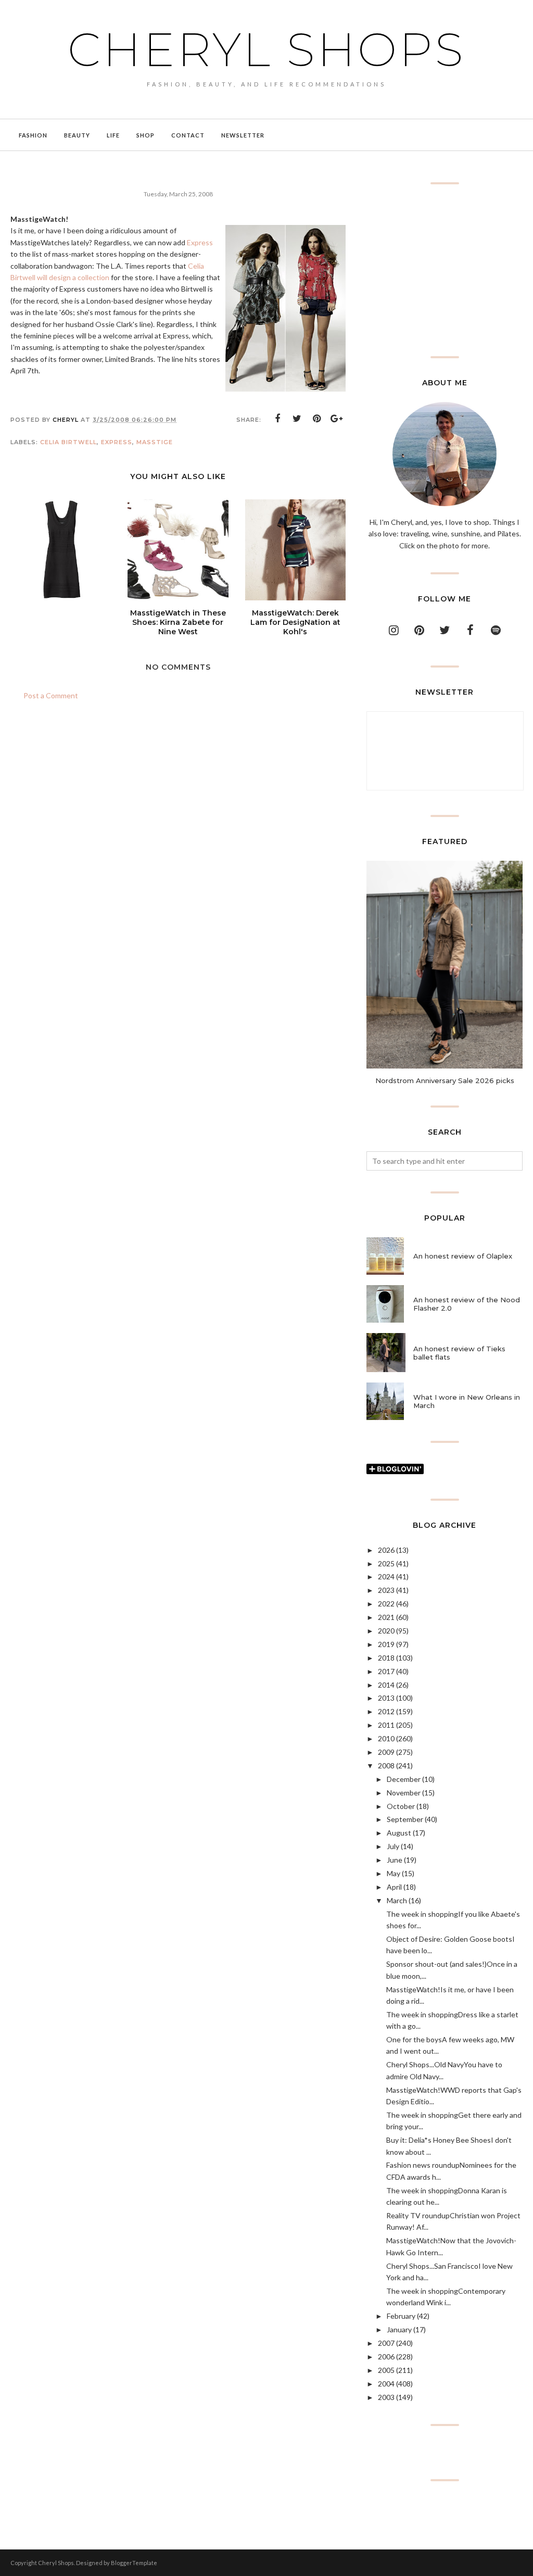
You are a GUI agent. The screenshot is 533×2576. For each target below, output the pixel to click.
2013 (386, 1698)
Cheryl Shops (266, 49)
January (399, 2329)
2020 (386, 1631)
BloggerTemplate (134, 2563)
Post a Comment (51, 695)
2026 (386, 1550)
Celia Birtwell (68, 442)
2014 (386, 1685)
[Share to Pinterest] (317, 419)
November (404, 1793)
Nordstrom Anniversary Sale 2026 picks (445, 1080)
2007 (386, 2343)
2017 (386, 1671)
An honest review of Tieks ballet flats (459, 1353)
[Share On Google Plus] (337, 419)
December (404, 1779)
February (401, 2316)
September (405, 1819)
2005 (386, 2370)
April (394, 1887)
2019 (386, 1644)
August (399, 1833)
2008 (386, 1765)
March (397, 1900)
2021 (386, 1617)
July (393, 1846)
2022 (386, 1604)
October (401, 1806)
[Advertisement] (445, 270)
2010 (386, 1738)
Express (200, 242)
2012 (386, 1711)
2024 (386, 1576)
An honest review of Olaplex (463, 1256)
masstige (155, 442)
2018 (386, 1658)
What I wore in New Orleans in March (467, 1401)
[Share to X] (297, 419)
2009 (386, 1752)
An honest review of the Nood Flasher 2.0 (467, 1304)
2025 (386, 1563)
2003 (386, 2397)
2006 (386, 2357)
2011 (386, 1725)
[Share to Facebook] (277, 419)
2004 (386, 2384)
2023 (386, 1590)
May (394, 1873)
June (395, 1860)
